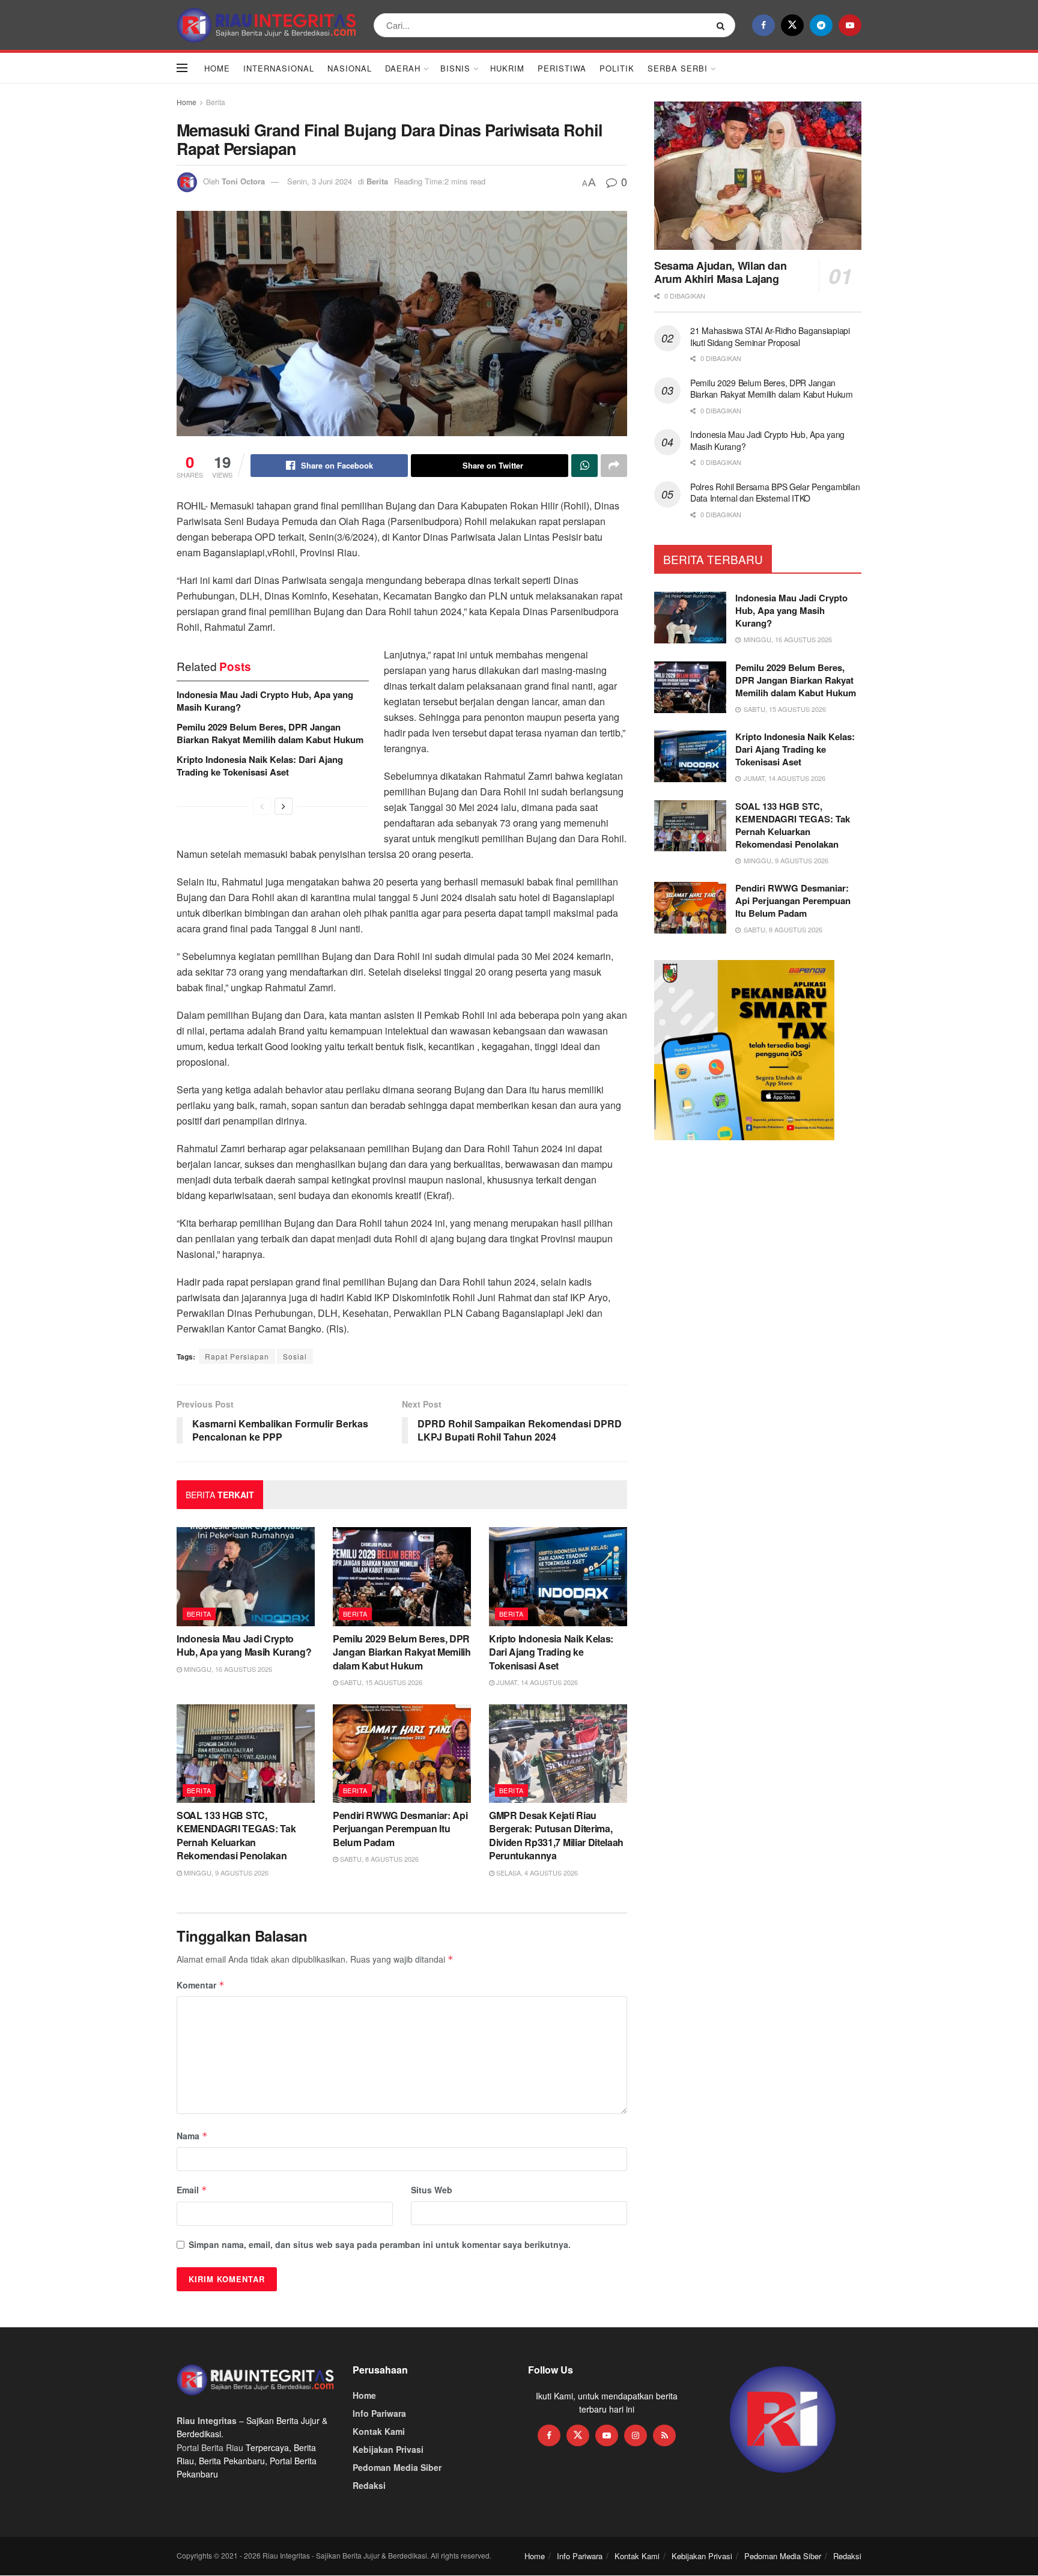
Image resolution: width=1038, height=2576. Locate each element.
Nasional (350, 68)
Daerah (403, 68)
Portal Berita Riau (210, 2447)
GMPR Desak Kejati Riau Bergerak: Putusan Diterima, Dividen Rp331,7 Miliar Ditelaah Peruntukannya (556, 1835)
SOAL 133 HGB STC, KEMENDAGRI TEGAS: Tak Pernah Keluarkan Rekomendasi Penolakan (236, 1835)
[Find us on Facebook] (763, 25)
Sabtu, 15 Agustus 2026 (380, 1682)
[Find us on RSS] (664, 2435)
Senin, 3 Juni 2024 (320, 181)
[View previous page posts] (262, 806)
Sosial (295, 1356)
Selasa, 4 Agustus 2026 (536, 1873)
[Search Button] (723, 25)
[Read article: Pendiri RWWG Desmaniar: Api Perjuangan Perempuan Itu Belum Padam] (402, 1754)
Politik (617, 68)
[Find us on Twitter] (792, 25)
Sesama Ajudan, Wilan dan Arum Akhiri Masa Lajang (720, 272)
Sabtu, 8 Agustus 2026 (378, 1859)
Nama (192, 2136)
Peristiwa (562, 68)
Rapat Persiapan (237, 1356)
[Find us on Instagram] (636, 2435)
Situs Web (432, 2190)
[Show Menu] (182, 68)
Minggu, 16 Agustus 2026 (227, 1669)
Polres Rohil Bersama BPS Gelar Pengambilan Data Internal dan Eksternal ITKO (775, 493)
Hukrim (507, 68)
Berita (216, 102)
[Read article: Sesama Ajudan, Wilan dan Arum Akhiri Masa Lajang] (758, 176)
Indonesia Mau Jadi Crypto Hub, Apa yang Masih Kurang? (265, 701)
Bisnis (455, 68)
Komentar (201, 1985)
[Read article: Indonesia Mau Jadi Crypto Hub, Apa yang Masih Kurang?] (246, 1576)
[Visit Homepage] (267, 25)
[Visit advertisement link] (783, 2420)
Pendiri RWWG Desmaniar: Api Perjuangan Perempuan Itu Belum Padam (400, 1829)
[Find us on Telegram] (821, 25)
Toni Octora (243, 181)
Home (217, 68)
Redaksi (369, 2485)
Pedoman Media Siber (397, 2467)
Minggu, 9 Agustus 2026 (225, 1873)
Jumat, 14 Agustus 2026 (536, 1682)
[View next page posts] (284, 806)
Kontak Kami (379, 2431)
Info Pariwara (379, 2413)
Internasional (279, 68)
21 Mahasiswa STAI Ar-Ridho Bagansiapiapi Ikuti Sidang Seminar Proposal (770, 336)
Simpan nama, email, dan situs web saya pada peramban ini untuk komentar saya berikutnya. (380, 2244)
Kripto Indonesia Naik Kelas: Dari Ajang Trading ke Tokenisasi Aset (260, 766)
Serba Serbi (678, 68)
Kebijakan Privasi (388, 2449)
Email (192, 2190)
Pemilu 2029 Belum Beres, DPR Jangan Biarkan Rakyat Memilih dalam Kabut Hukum (270, 733)
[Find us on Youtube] (850, 25)
